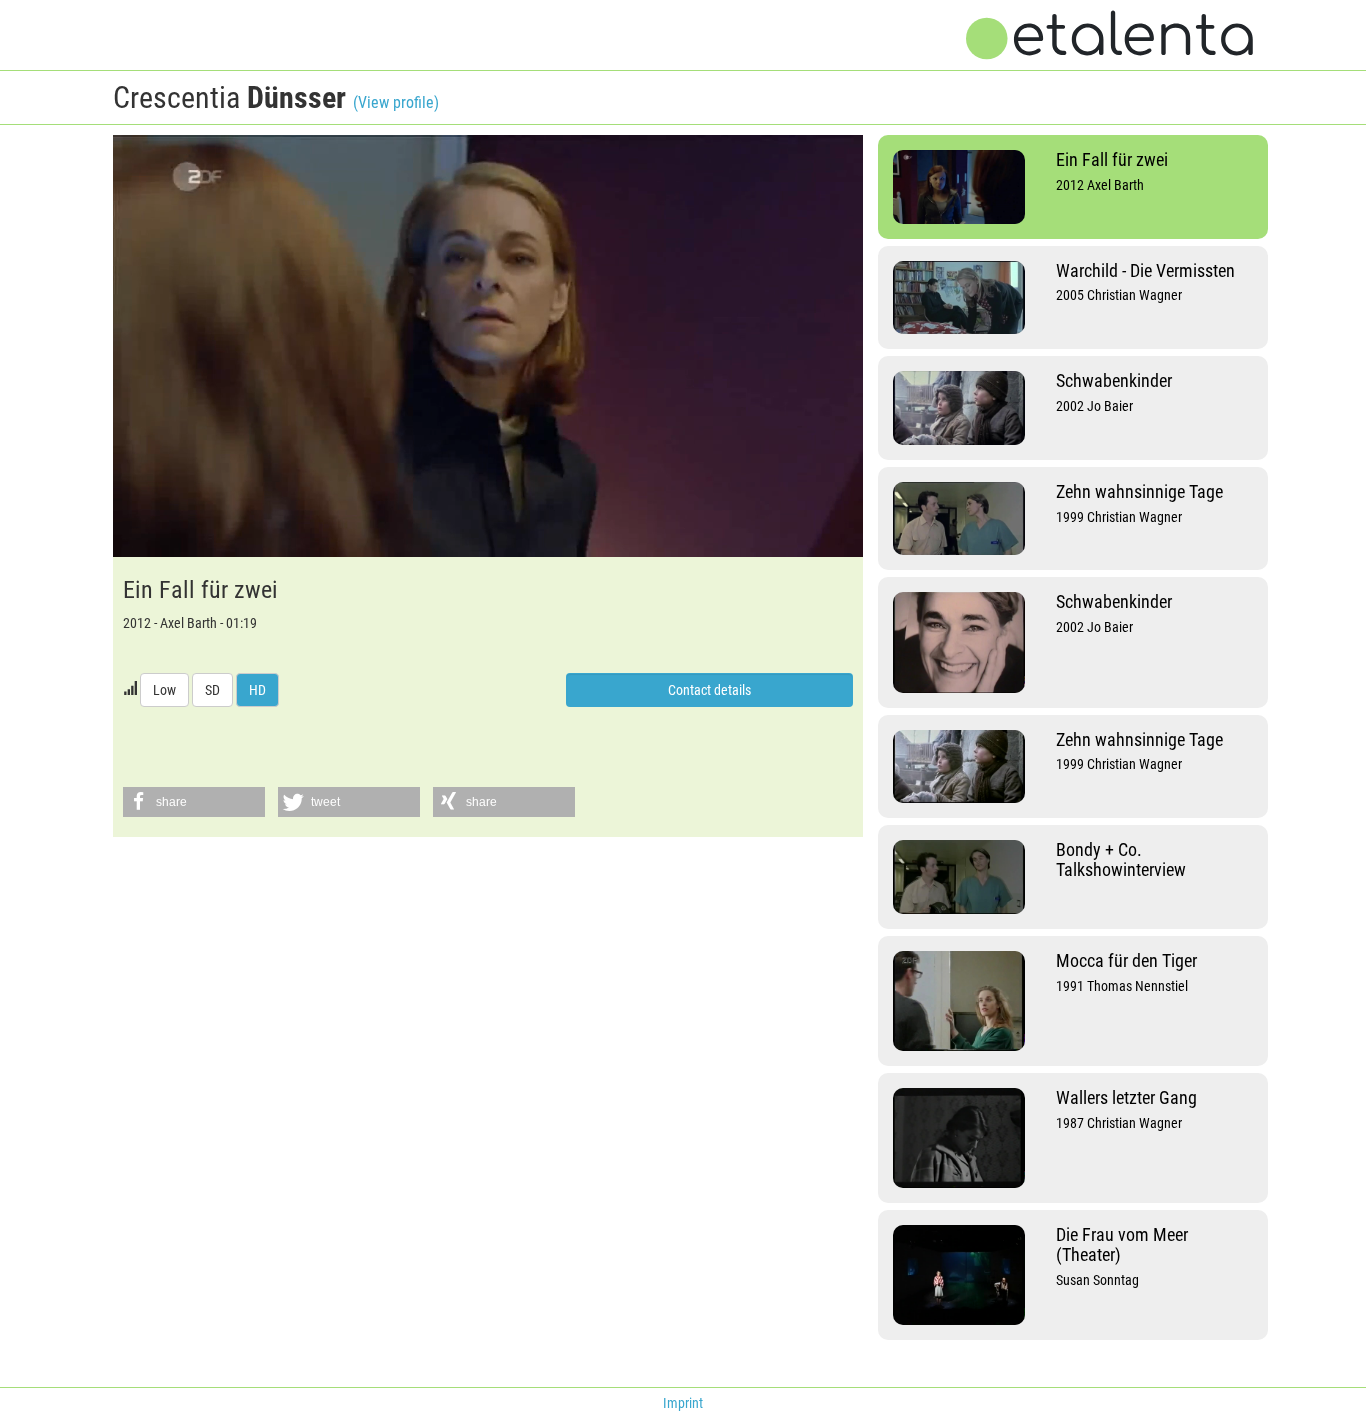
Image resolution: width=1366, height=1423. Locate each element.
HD (257, 690)
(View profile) (396, 102)
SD (212, 690)
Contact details (709, 690)
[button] (194, 802)
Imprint (683, 1403)
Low (164, 690)
